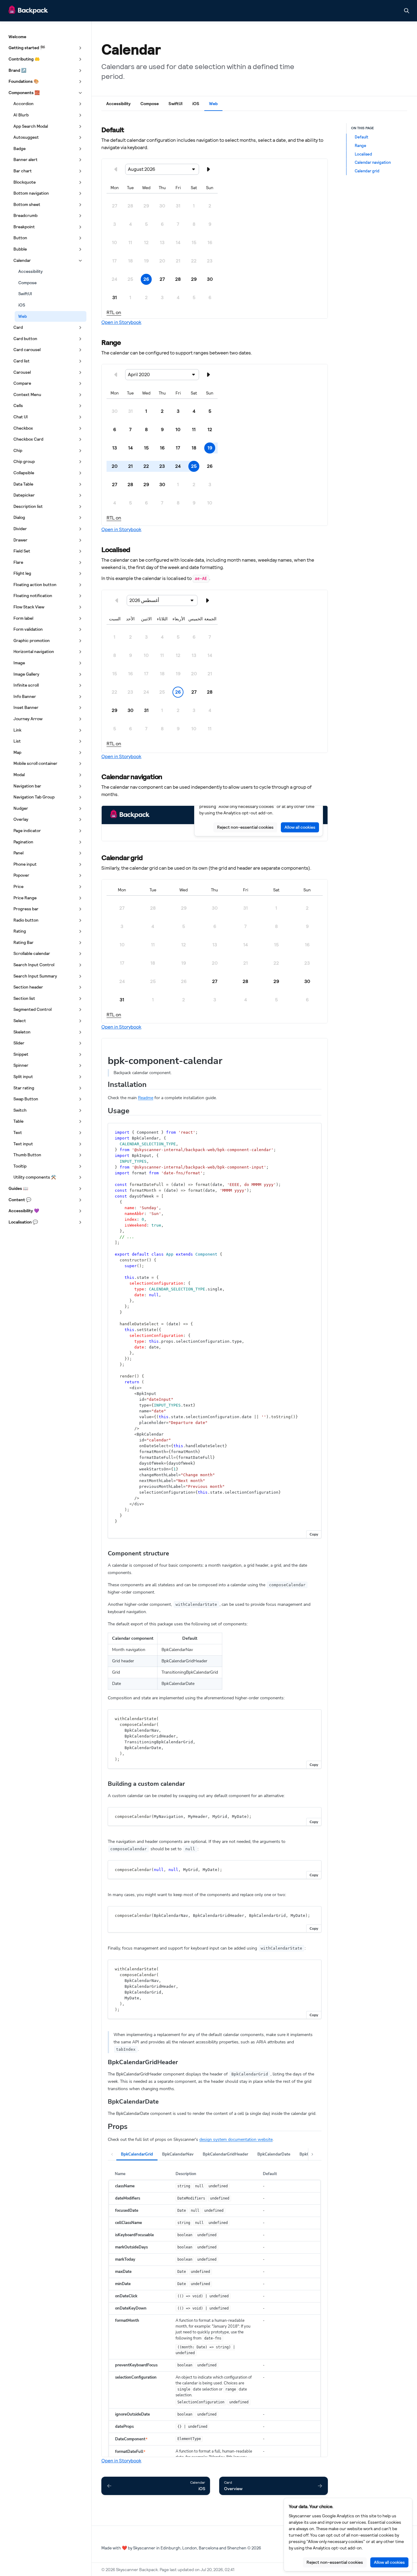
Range (361, 145)
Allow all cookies (389, 2562)
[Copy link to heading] (98, 129)
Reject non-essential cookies (335, 2562)
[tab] (118, 105)
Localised (363, 154)
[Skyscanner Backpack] (28, 11)
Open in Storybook (121, 322)
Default (361, 137)
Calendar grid (367, 171)
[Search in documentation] (407, 11)
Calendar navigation (373, 162)
